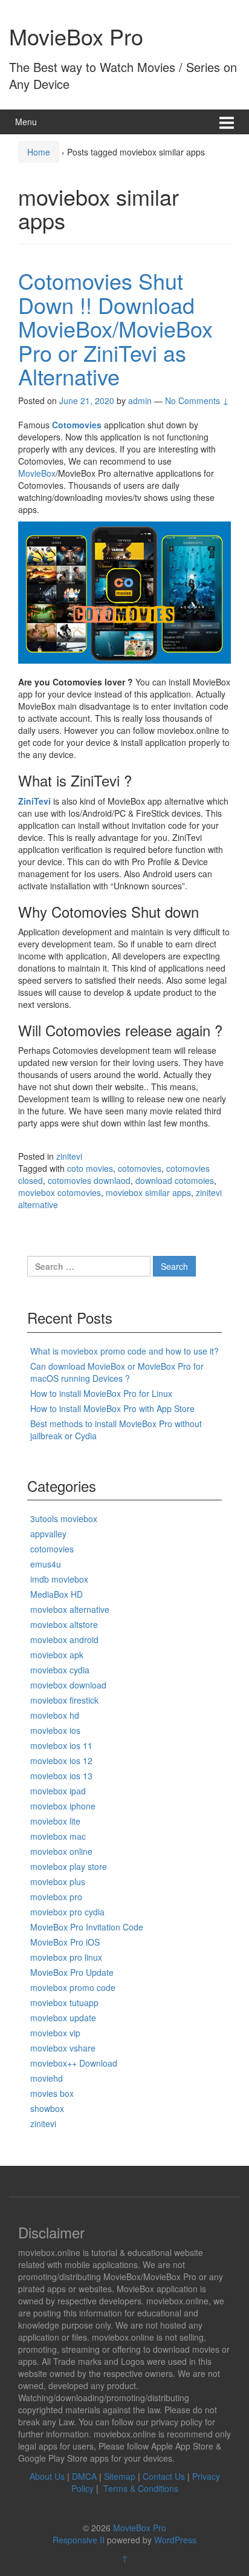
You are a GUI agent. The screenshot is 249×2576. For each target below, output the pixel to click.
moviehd (47, 2078)
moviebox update (63, 2018)
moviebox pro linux (66, 1957)
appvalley (48, 1534)
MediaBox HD (57, 1594)
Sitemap (120, 2476)
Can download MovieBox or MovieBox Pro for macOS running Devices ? (117, 1372)
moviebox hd (55, 1715)
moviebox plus (58, 1881)
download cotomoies (175, 1180)
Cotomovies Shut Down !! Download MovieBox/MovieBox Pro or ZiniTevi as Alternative (115, 328)
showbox (47, 2108)
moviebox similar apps (148, 1192)
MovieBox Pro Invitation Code (87, 1927)
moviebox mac (58, 1836)
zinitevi (69, 1156)
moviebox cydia (60, 1670)
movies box (52, 2093)
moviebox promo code (73, 1987)
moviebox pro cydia (67, 1912)
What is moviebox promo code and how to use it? (124, 1351)
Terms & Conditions (141, 2488)
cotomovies (140, 1168)
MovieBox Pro (76, 36)
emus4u (46, 1564)
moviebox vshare (63, 2048)
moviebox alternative (70, 1609)
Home (39, 152)
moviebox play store (69, 1866)
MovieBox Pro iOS (65, 1942)
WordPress (175, 2540)
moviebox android (64, 1639)
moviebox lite (55, 1821)
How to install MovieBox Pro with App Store (112, 1408)
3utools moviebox (64, 1518)
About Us (47, 2476)
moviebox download (68, 1685)
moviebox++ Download (74, 2063)
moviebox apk (57, 1655)
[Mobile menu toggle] (227, 122)
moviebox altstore (64, 1624)
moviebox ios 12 (61, 1760)
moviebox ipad (58, 1791)
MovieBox (37, 473)
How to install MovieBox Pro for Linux (101, 1393)
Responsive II (79, 2540)
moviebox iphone (63, 1806)
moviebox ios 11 (61, 1745)
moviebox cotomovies (60, 1192)
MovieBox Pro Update (72, 1972)
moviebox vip (55, 2033)
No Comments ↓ (197, 400)
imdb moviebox (59, 1579)
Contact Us (164, 2476)
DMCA (84, 2476)
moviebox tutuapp (64, 2002)
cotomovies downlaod (89, 1180)
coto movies (90, 1168)
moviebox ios (55, 1730)
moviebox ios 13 (61, 1776)
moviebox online (61, 1851)
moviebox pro (56, 1897)
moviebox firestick (64, 1700)
